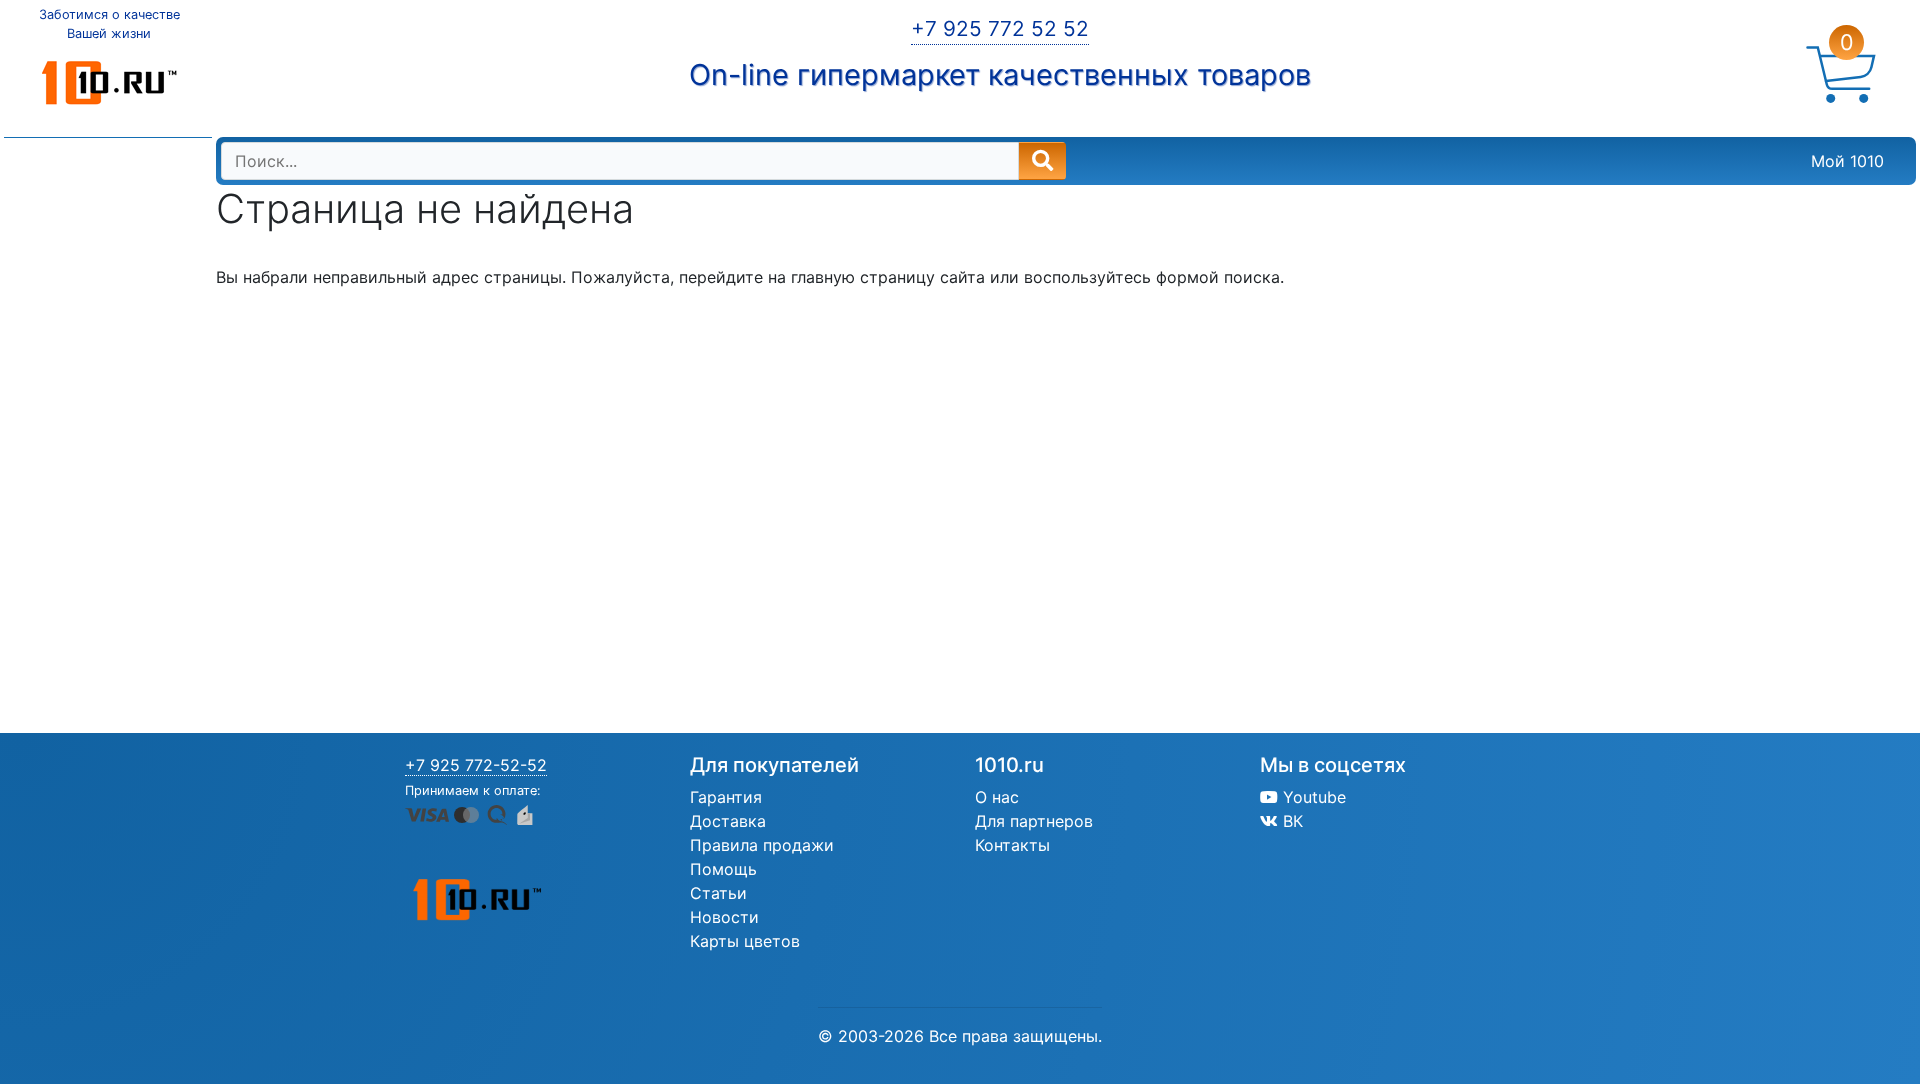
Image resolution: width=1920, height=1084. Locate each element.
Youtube (1312, 797)
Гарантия (726, 797)
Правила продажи (762, 845)
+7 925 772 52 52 (1000, 28)
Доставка (728, 821)
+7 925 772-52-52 (476, 765)
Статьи (718, 893)
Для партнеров (1034, 821)
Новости (724, 917)
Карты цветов (745, 941)
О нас (997, 797)
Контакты (1012, 845)
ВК (1290, 821)
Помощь (723, 869)
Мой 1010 (1847, 161)
